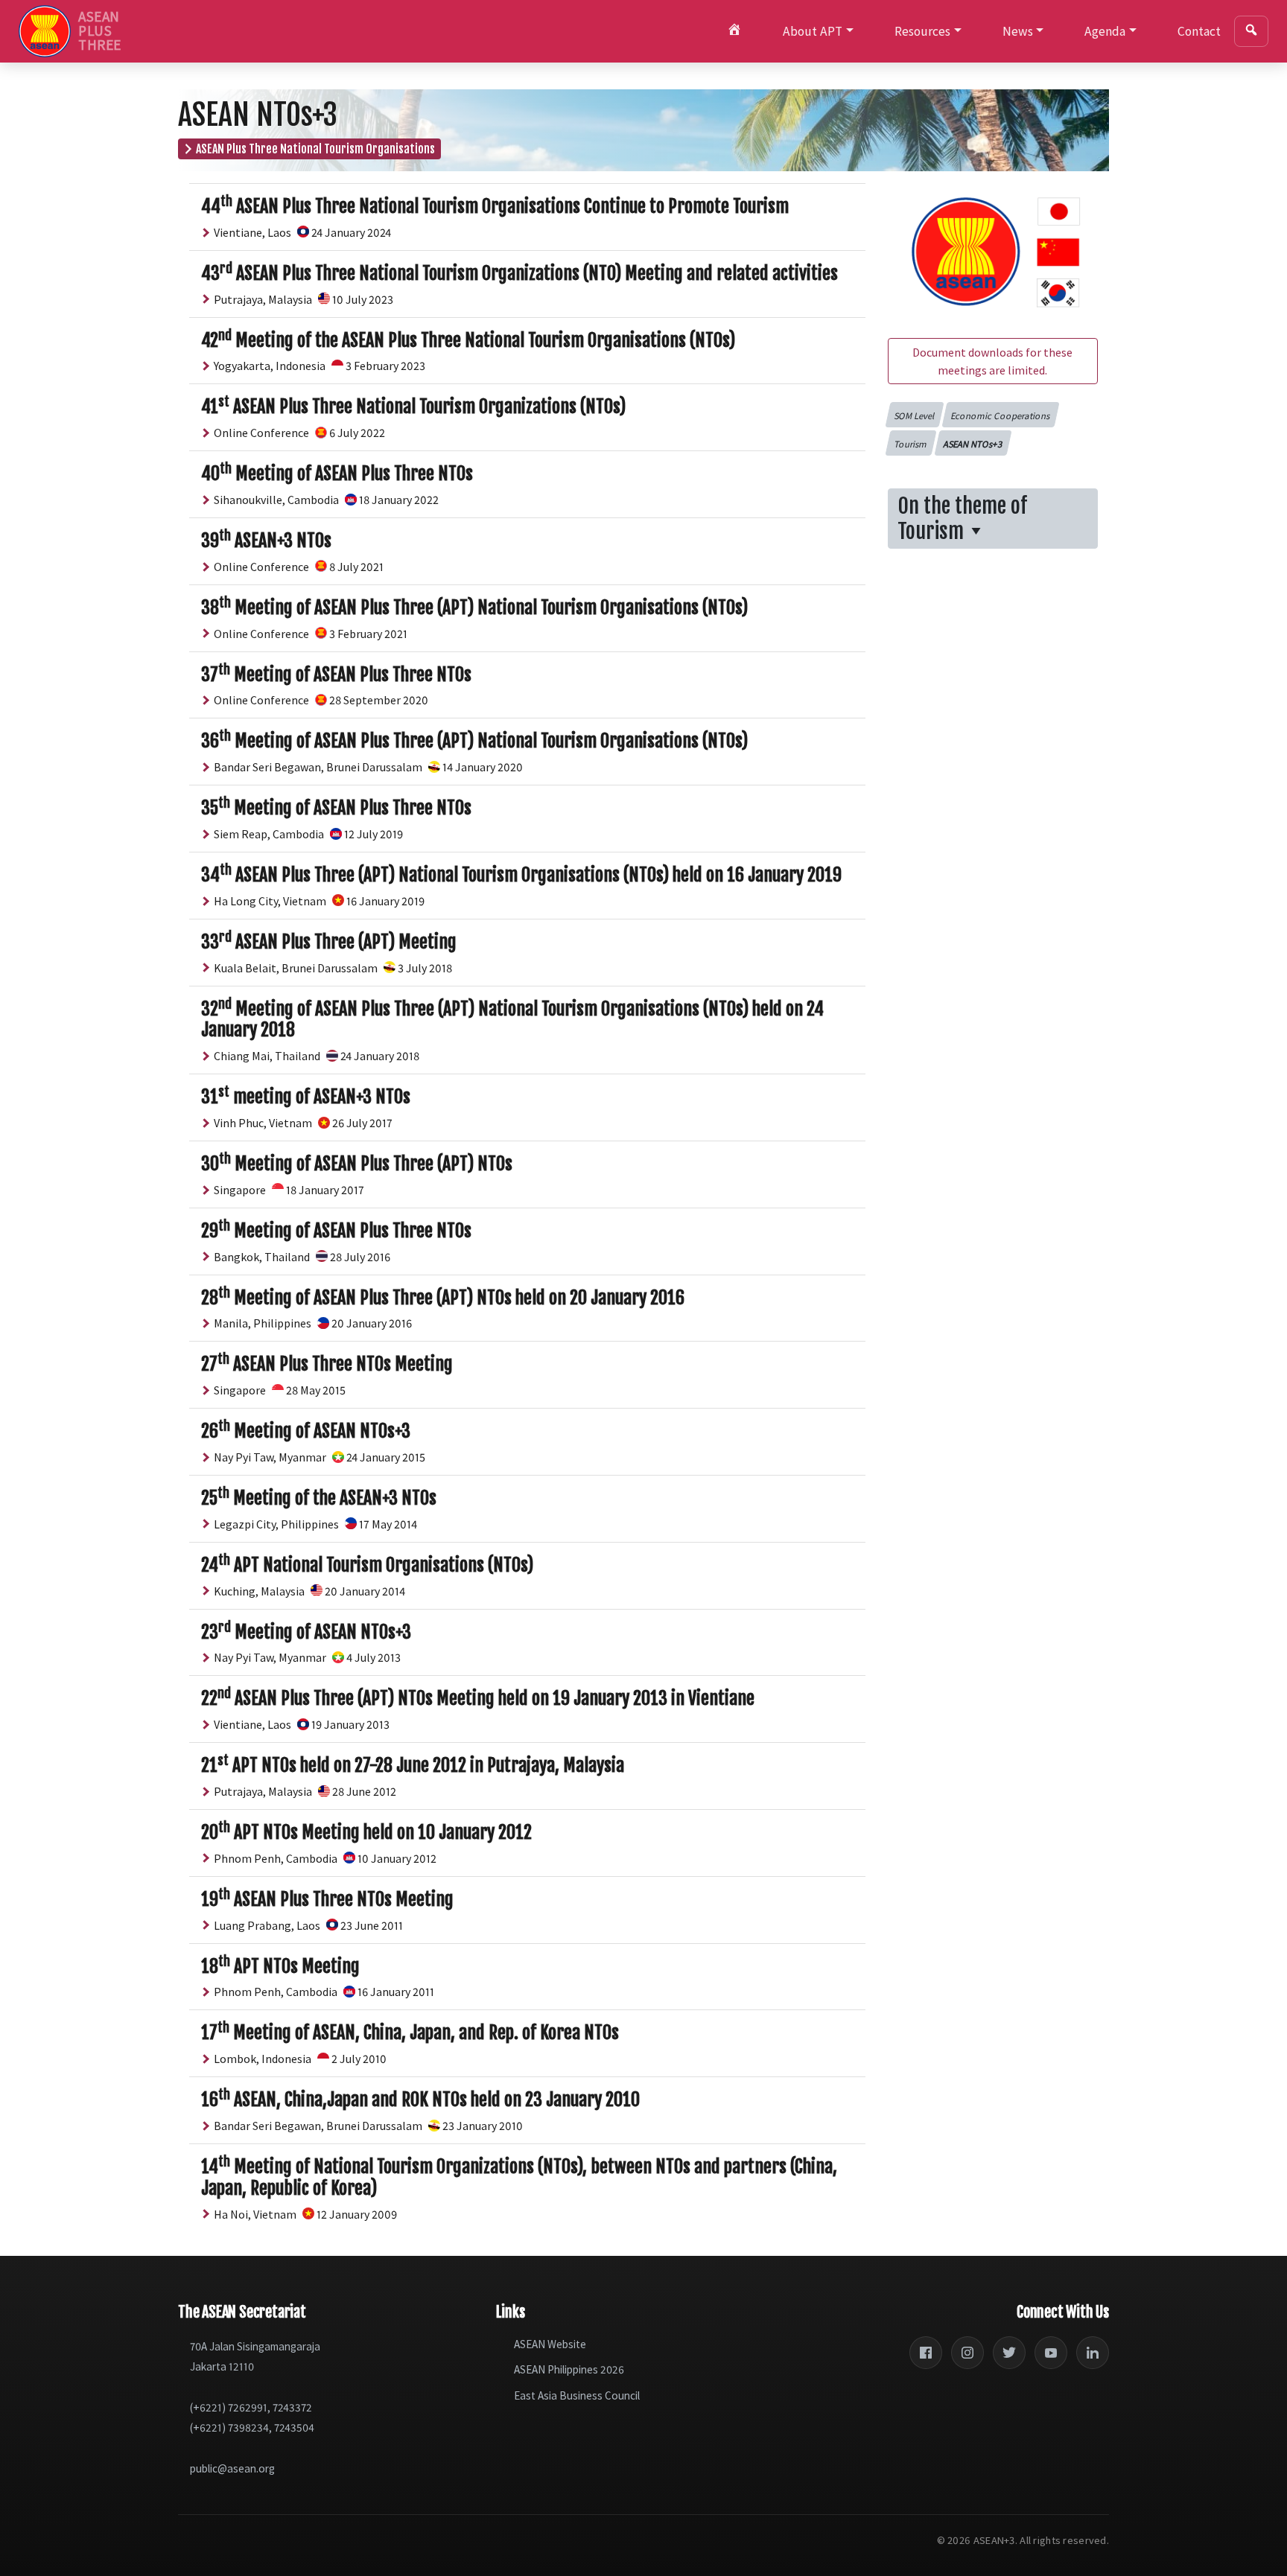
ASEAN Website (550, 2344)
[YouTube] (1051, 2353)
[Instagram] (967, 2353)
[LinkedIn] (1093, 2353)
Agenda (1105, 31)
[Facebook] (926, 2353)
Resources (922, 31)
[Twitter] (1009, 2353)
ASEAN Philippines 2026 (569, 2369)
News (1018, 31)
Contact (1199, 31)
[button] (914, 415)
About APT (813, 31)
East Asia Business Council (577, 2395)
